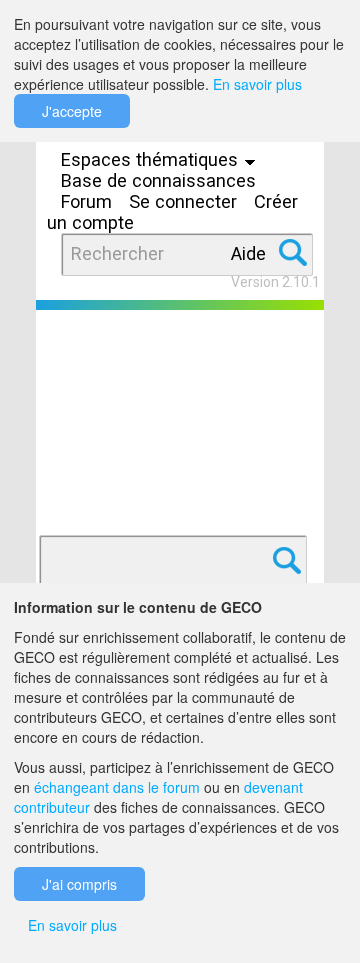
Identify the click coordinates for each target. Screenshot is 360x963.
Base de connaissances (158, 180)
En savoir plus (257, 84)
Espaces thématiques (152, 159)
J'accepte (72, 111)
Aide (248, 253)
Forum (86, 201)
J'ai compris (79, 884)
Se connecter (183, 201)
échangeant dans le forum (117, 787)
